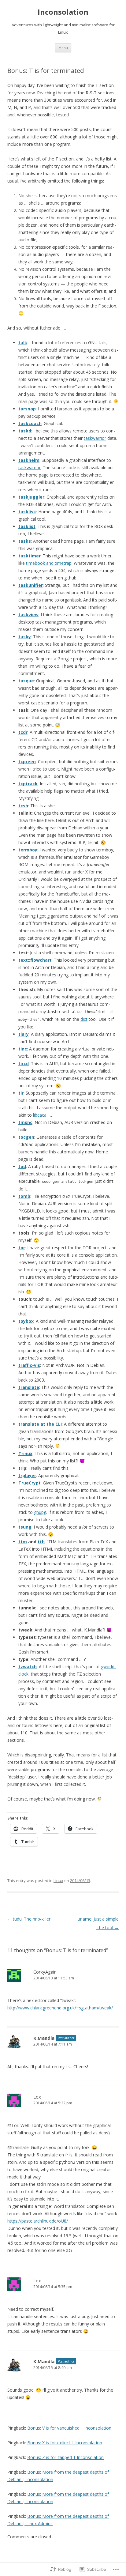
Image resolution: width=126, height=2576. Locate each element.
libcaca (40, 1115)
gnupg (40, 1512)
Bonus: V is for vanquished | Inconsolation (69, 2428)
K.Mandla (44, 2038)
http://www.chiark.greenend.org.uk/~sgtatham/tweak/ (60, 2008)
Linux (58, 1880)
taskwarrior (95, 438)
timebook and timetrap (49, 563)
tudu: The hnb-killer (29, 1919)
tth (41, 1542)
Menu (63, 48)
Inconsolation (63, 12)
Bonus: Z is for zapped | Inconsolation (65, 2457)
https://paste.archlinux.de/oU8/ (38, 2221)
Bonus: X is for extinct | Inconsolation (65, 2443)
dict (84, 1019)
